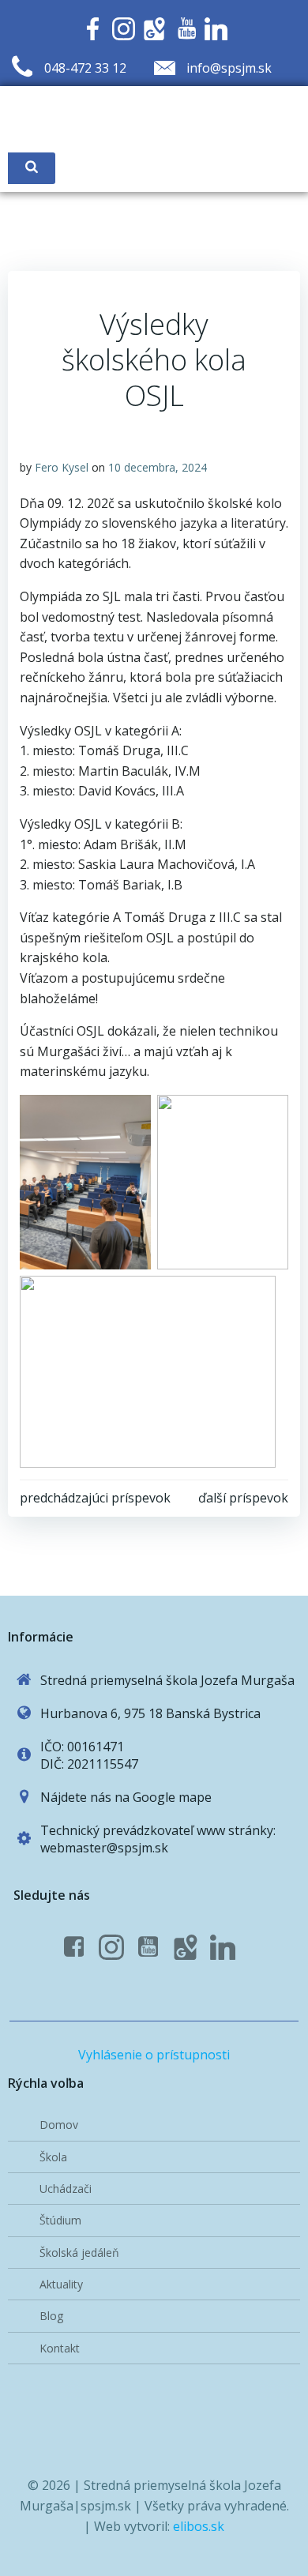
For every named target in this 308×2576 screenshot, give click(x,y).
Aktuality (61, 2284)
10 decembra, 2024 (158, 467)
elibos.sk (199, 2526)
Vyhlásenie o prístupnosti (154, 2055)
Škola (53, 2157)
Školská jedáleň (79, 2253)
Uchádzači (66, 2189)
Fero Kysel (62, 467)
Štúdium (60, 2220)
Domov (59, 2125)
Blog (51, 2316)
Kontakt (60, 2348)
